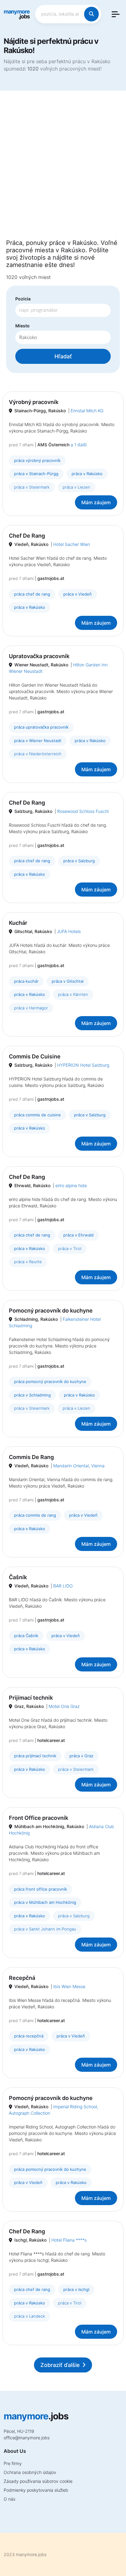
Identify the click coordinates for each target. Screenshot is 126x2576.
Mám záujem (96, 502)
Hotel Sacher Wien (72, 544)
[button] (116, 14)
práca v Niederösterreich (38, 754)
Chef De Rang (27, 536)
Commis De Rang (31, 1457)
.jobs (17, 14)
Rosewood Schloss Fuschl (83, 811)
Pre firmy (13, 2463)
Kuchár (18, 923)
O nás (9, 2499)
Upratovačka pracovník (39, 656)
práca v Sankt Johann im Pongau (45, 1929)
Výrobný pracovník (34, 402)
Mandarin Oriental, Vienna (79, 1466)
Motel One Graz (64, 1706)
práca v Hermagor (31, 1008)
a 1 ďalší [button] (79, 445)
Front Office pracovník (39, 1818)
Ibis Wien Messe (69, 1986)
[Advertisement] (63, 169)
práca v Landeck (30, 2316)
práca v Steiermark (32, 487)
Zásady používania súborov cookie (38, 2481)
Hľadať (63, 356)
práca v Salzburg (74, 1916)
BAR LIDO (63, 1586)
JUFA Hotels (69, 931)
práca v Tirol (70, 1248)
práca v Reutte (28, 1262)
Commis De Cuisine (35, 1056)
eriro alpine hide (71, 1185)
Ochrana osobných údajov (30, 2472)
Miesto (22, 326)
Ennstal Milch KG (87, 411)
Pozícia (23, 299)
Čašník (18, 1577)
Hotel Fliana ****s (69, 2240)
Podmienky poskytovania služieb (36, 2490)
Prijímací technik (31, 1698)
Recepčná (22, 1978)
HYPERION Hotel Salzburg (83, 1065)
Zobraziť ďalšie (60, 2365)
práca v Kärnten (73, 994)
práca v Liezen (76, 487)
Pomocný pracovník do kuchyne (51, 1311)
